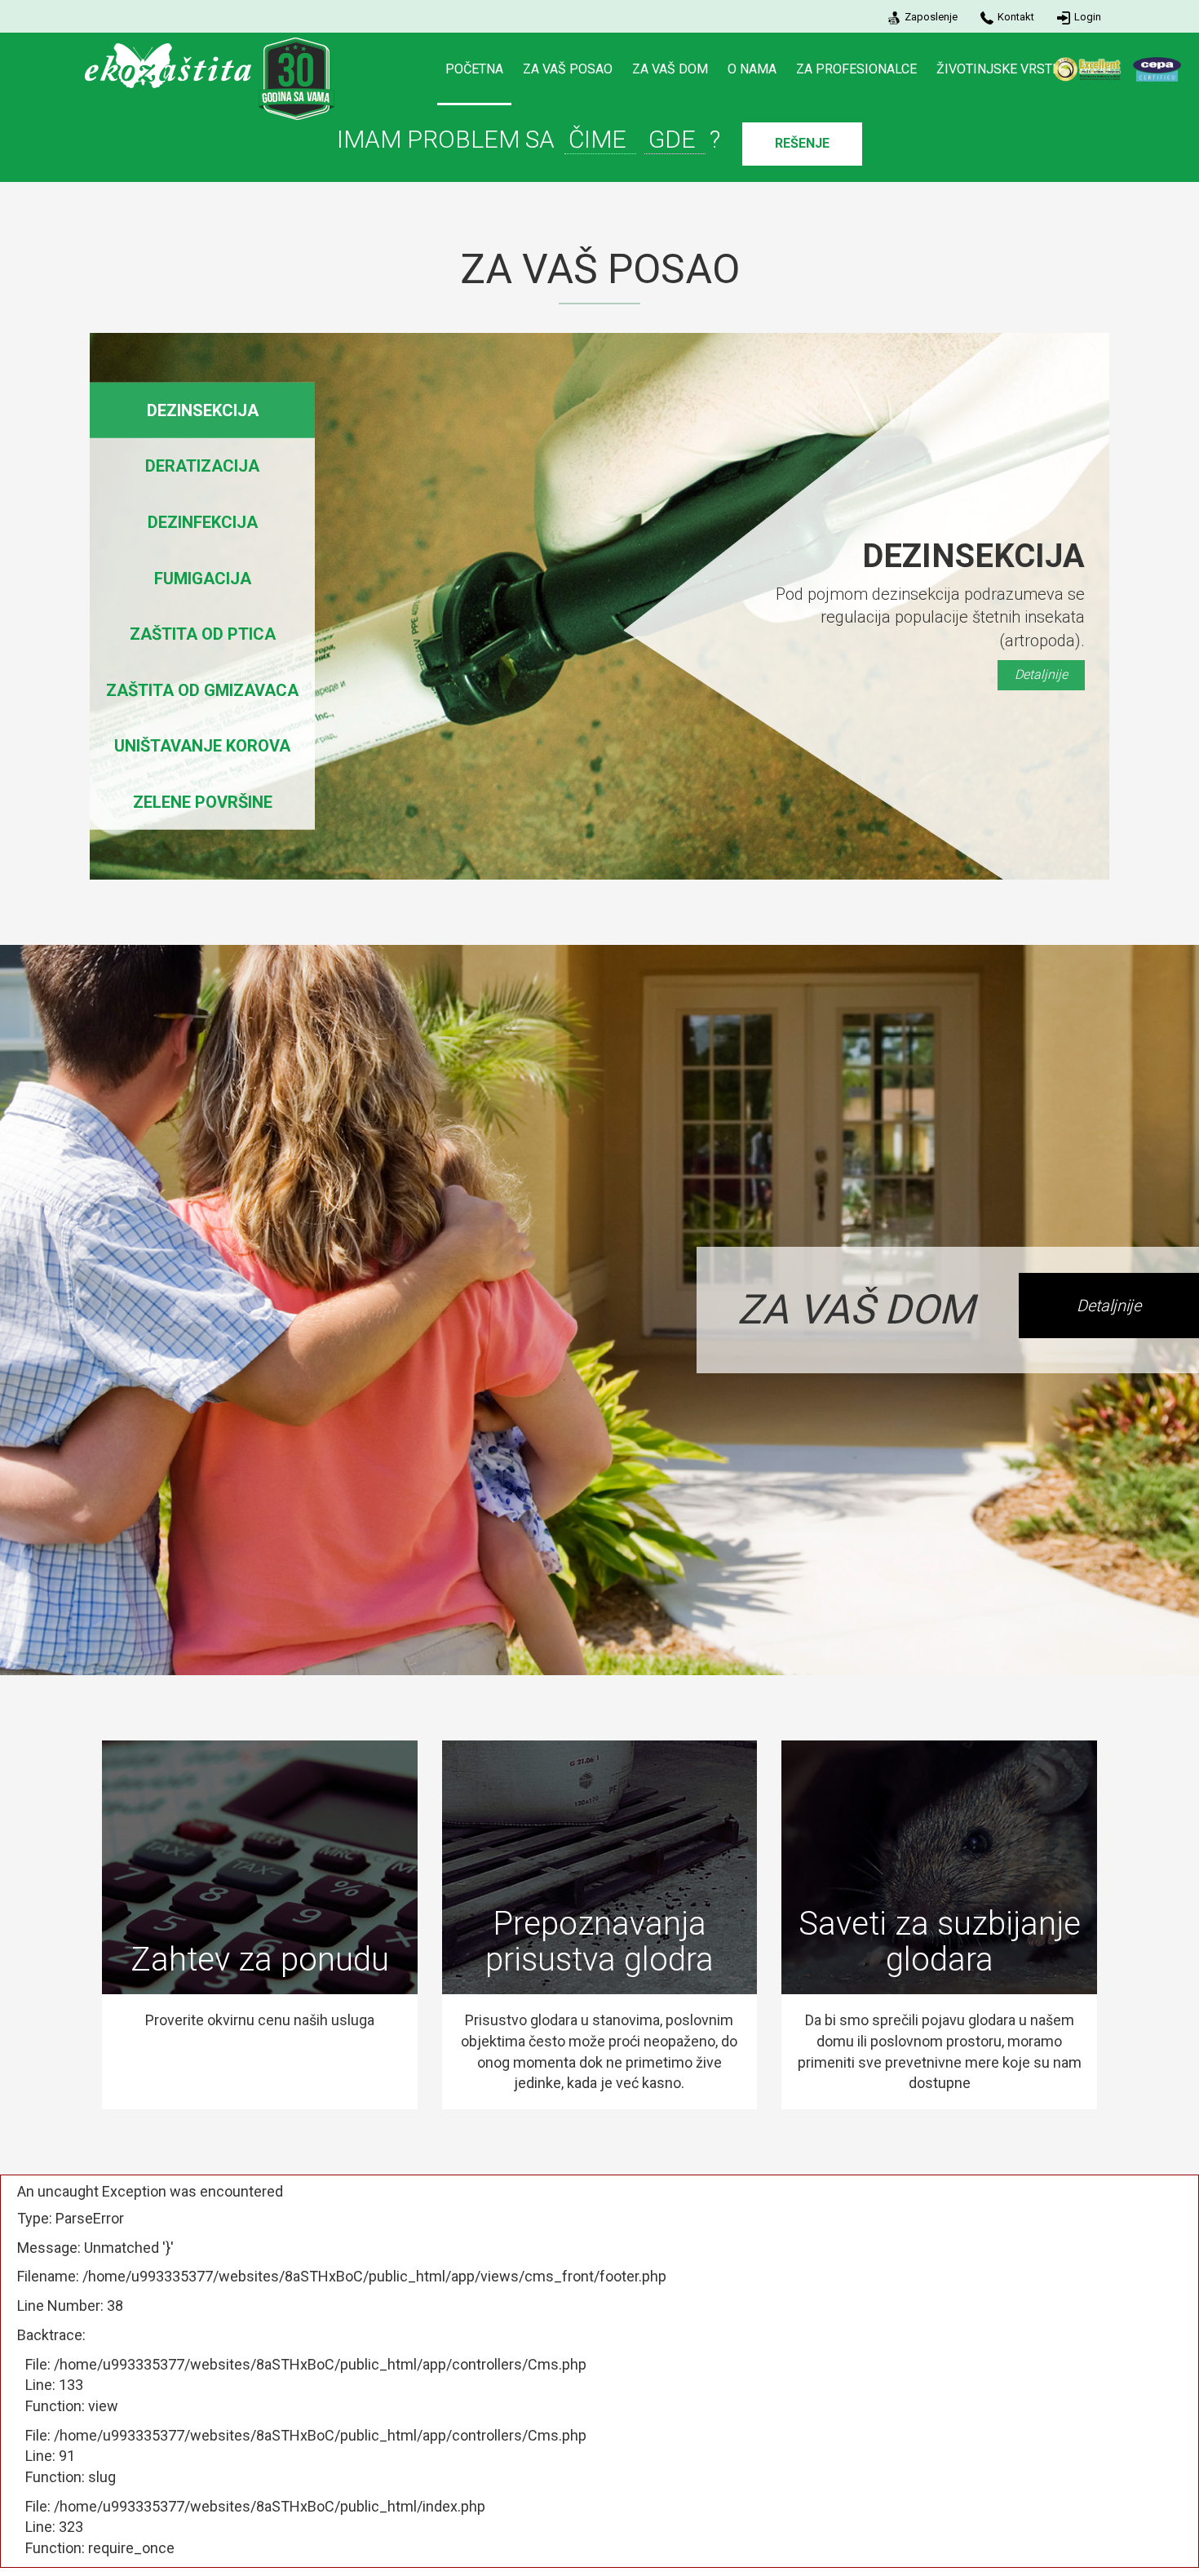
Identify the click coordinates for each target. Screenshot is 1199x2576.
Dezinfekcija (203, 522)
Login (1088, 17)
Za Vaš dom (670, 69)
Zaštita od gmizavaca (202, 689)
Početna (474, 69)
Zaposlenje (931, 17)
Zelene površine (203, 802)
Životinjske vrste (998, 69)
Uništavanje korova (202, 746)
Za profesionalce (856, 69)
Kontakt (1016, 17)
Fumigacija (203, 578)
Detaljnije (1041, 674)
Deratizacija (202, 466)
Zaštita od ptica (203, 634)
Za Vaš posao (568, 69)
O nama (752, 69)
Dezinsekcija (203, 410)
